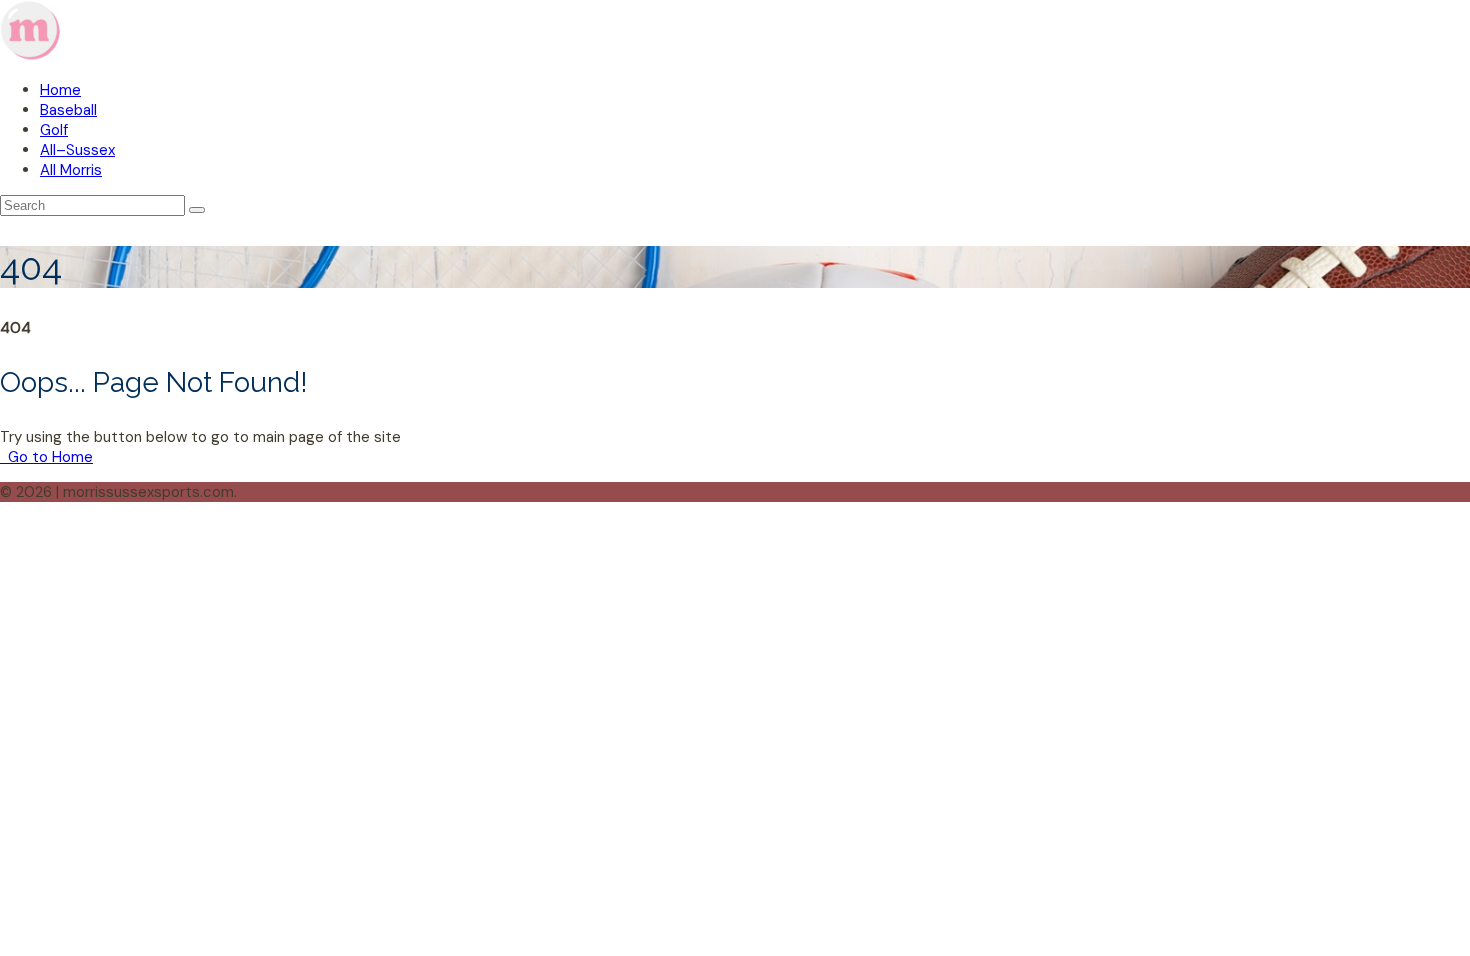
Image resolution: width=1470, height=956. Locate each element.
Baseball (68, 110)
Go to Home (48, 457)
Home (60, 90)
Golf (54, 130)
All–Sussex (77, 150)
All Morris (71, 170)
